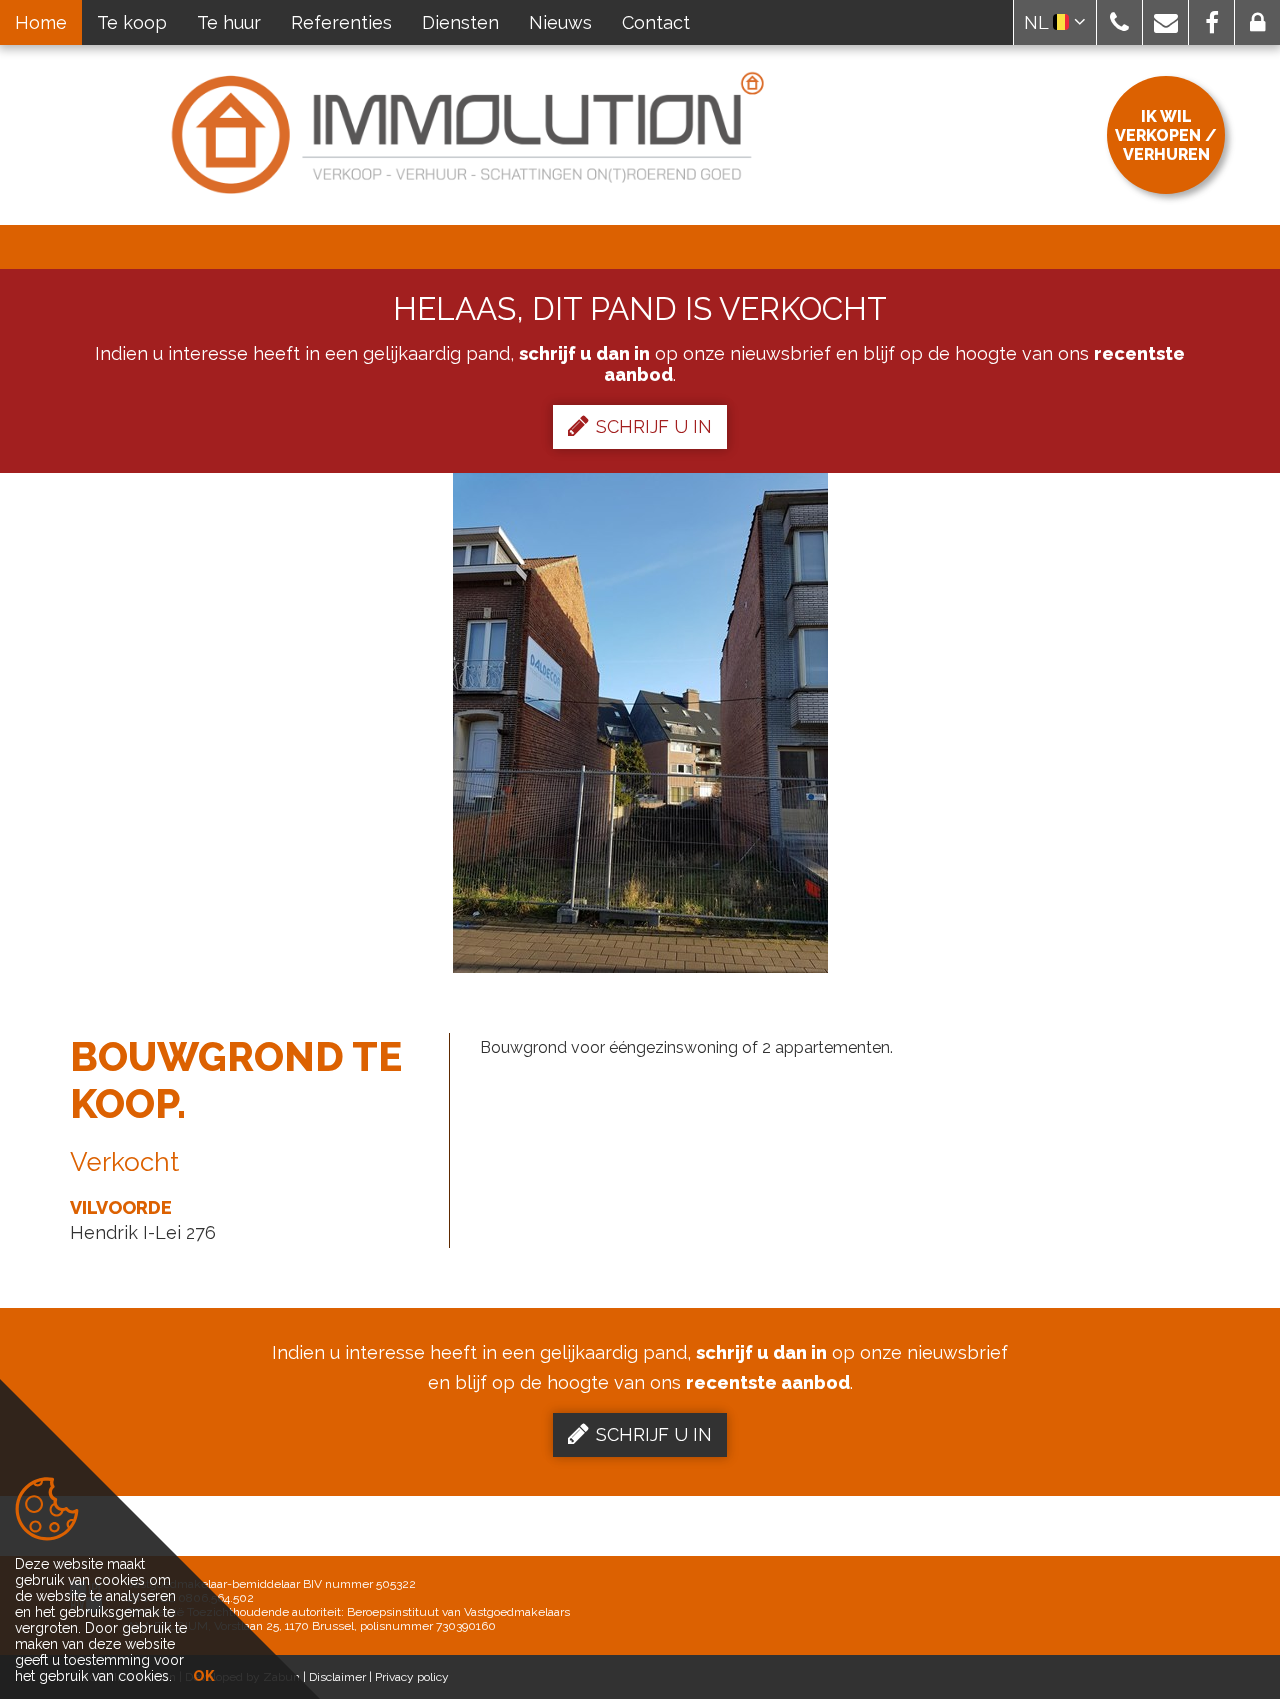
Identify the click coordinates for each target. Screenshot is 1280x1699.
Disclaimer (337, 1677)
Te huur (229, 22)
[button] (1119, 22)
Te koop (132, 22)
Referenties (341, 22)
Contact (656, 22)
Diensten (460, 22)
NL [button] (1038, 22)
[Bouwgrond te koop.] (640, 723)
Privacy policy (412, 1677)
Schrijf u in (654, 426)
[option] (640, 723)
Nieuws (560, 22)
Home (41, 22)
